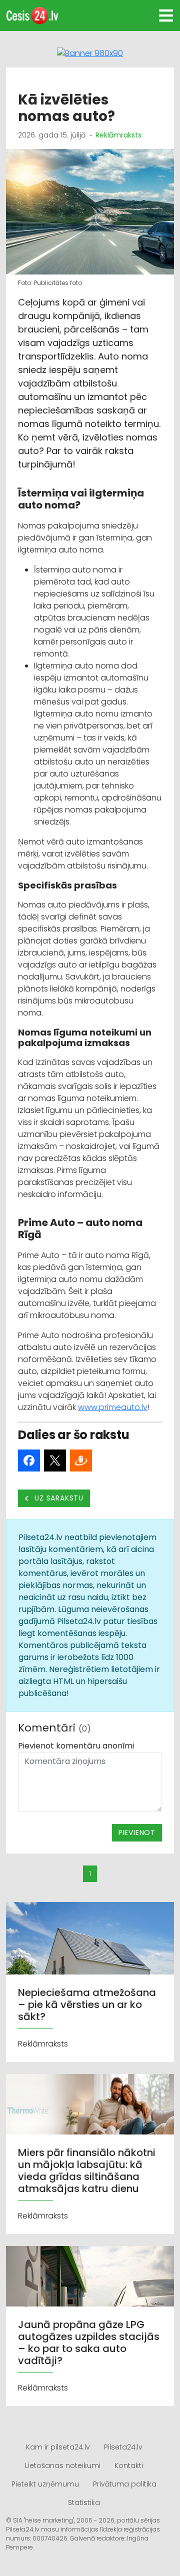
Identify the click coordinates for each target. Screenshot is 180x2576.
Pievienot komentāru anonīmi (76, 1746)
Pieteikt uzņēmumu (45, 2484)
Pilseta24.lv (123, 2447)
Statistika (84, 2502)
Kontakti (129, 2465)
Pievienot (137, 1832)
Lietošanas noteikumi (63, 2465)
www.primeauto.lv (113, 1407)
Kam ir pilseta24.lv (58, 2447)
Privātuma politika (125, 2484)
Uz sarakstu (58, 1498)
